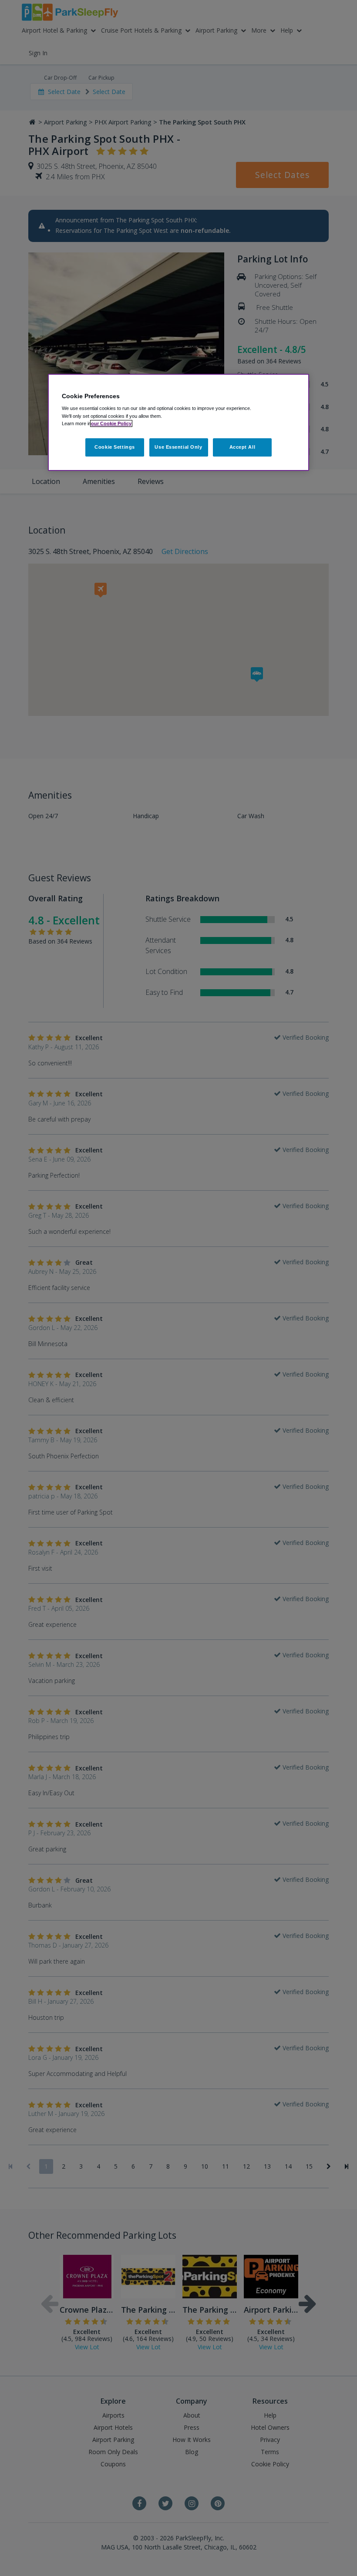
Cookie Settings (115, 447)
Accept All (242, 447)
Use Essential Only (178, 447)
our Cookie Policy (111, 423)
